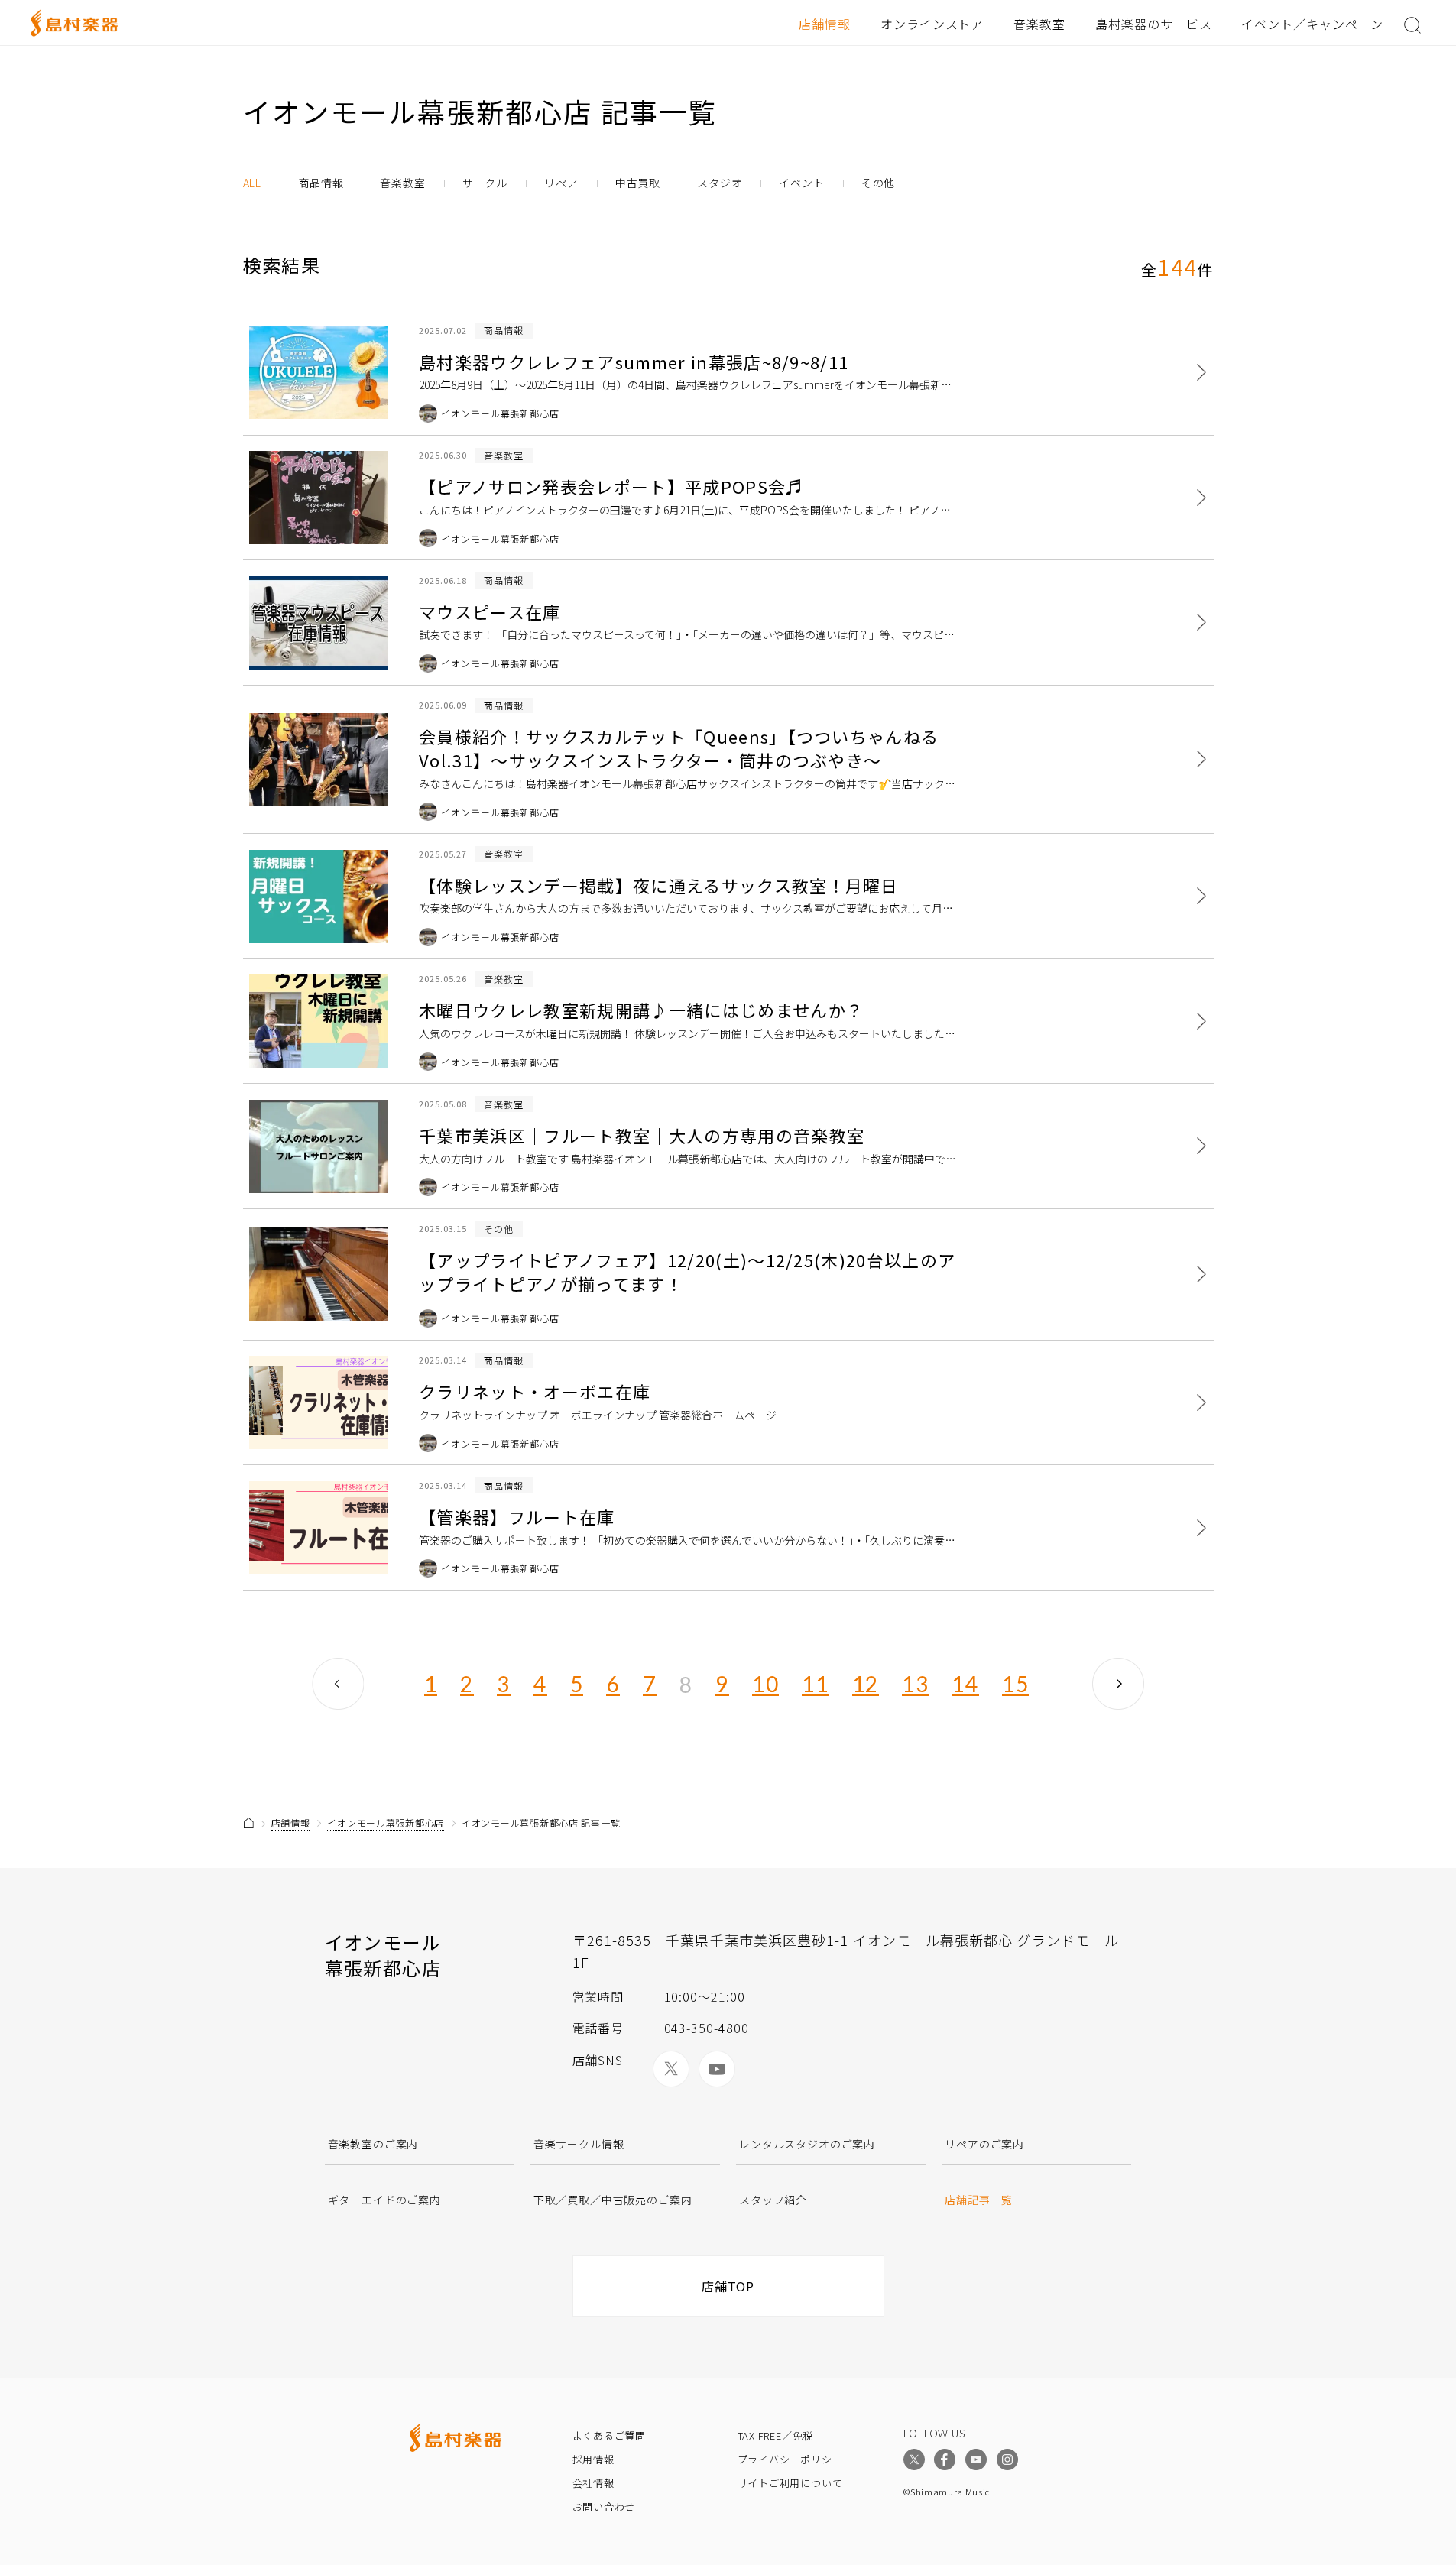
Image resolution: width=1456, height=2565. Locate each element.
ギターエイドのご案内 (384, 2200)
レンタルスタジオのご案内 (807, 2144)
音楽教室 (1039, 24)
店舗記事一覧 (979, 2200)
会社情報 (593, 2483)
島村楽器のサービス (1154, 24)
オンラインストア (932, 24)
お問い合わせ (604, 2507)
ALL (253, 183)
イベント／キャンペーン (1312, 24)
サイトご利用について (790, 2483)
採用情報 (593, 2459)
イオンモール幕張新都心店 (386, 1822)
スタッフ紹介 (773, 2200)
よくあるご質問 (609, 2435)
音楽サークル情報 (579, 2144)
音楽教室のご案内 (373, 2144)
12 (866, 1685)
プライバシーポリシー (790, 2459)
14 (965, 1685)
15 (1015, 1685)
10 (765, 1685)
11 (815, 1685)
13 (915, 1685)
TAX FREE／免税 (776, 2435)
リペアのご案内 (984, 2144)
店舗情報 (825, 24)
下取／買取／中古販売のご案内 (613, 2200)
